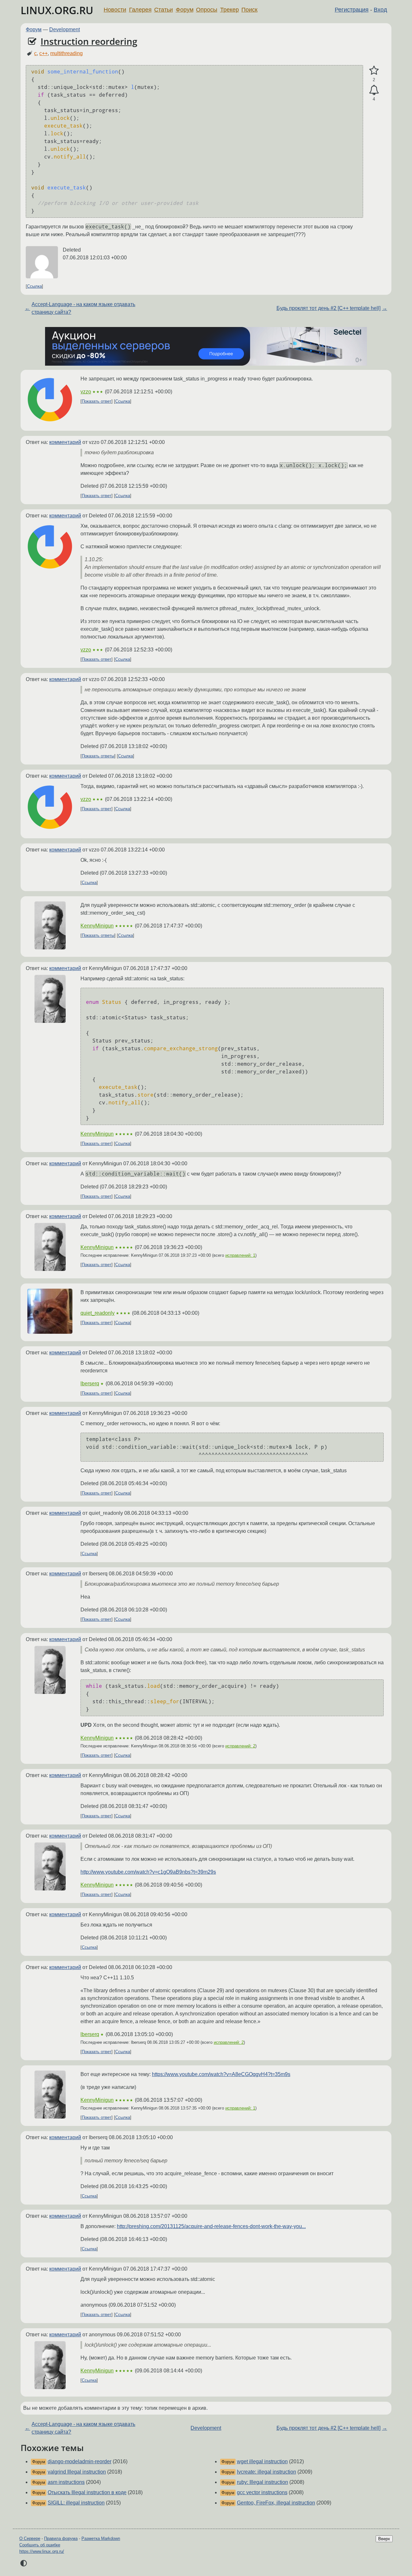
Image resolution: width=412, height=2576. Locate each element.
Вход (380, 10)
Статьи (164, 10)
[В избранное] (374, 71)
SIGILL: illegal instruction (76, 2503)
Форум (185, 10)
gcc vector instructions (262, 2492)
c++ (43, 53)
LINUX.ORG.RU (57, 10)
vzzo (86, 392)
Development (65, 29)
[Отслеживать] (374, 90)
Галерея (140, 10)
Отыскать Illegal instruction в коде (87, 2492)
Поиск (249, 10)
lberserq (90, 1384)
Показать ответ (97, 401)
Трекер (229, 10)
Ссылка (34, 286)
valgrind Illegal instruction (77, 2472)
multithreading (66, 53)
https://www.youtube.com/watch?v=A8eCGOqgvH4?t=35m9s (221, 2074)
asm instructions (66, 2482)
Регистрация (352, 10)
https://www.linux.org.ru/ (42, 2551)
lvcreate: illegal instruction (267, 2472)
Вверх (384, 2539)
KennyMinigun (97, 926)
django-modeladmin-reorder (80, 2461)
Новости (115, 10)
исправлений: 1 (240, 1255)
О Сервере (30, 2538)
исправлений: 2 (240, 1746)
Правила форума (61, 2538)
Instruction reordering (89, 41)
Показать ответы (98, 756)
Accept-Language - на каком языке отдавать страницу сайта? (83, 308)
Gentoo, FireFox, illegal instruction (276, 2503)
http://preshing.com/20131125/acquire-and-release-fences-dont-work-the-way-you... (211, 2226)
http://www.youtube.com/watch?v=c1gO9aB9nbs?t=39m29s (148, 1872)
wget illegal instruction (262, 2461)
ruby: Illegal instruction (262, 2482)
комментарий (65, 442)
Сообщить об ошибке (40, 2545)
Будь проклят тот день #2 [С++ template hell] (328, 308)
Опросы (207, 10)
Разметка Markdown (101, 2538)
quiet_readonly (98, 1313)
